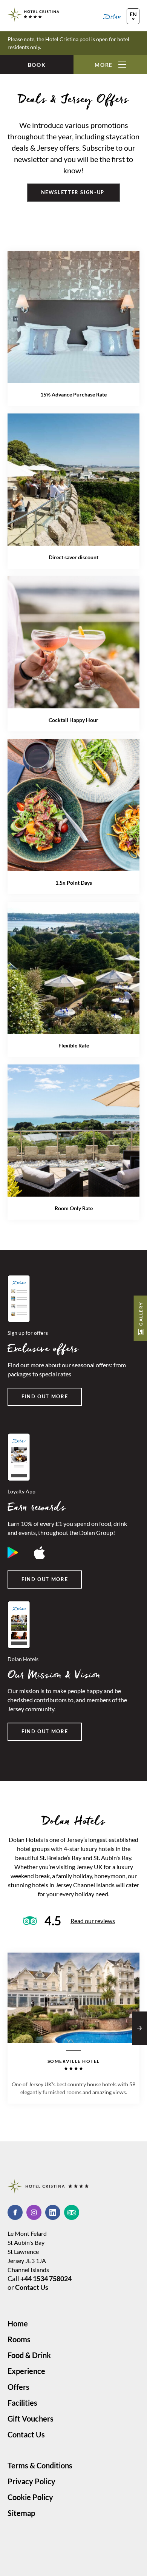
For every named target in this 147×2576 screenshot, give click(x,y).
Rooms (19, 2339)
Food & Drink (29, 2355)
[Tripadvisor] (72, 2212)
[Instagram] (36, 2212)
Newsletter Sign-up (74, 192)
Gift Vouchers (31, 2419)
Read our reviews (93, 1921)
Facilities (22, 2403)
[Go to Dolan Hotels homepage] (121, 16)
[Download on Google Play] (13, 1553)
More (104, 65)
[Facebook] (17, 2212)
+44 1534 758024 (46, 2278)
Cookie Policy (30, 2497)
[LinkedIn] (55, 2212)
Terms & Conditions (40, 2465)
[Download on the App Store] (40, 1553)
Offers (18, 2387)
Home (18, 2323)
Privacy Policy (31, 2481)
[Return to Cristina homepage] (34, 15)
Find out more (45, 1396)
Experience (26, 2371)
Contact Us (32, 2287)
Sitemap (21, 2513)
